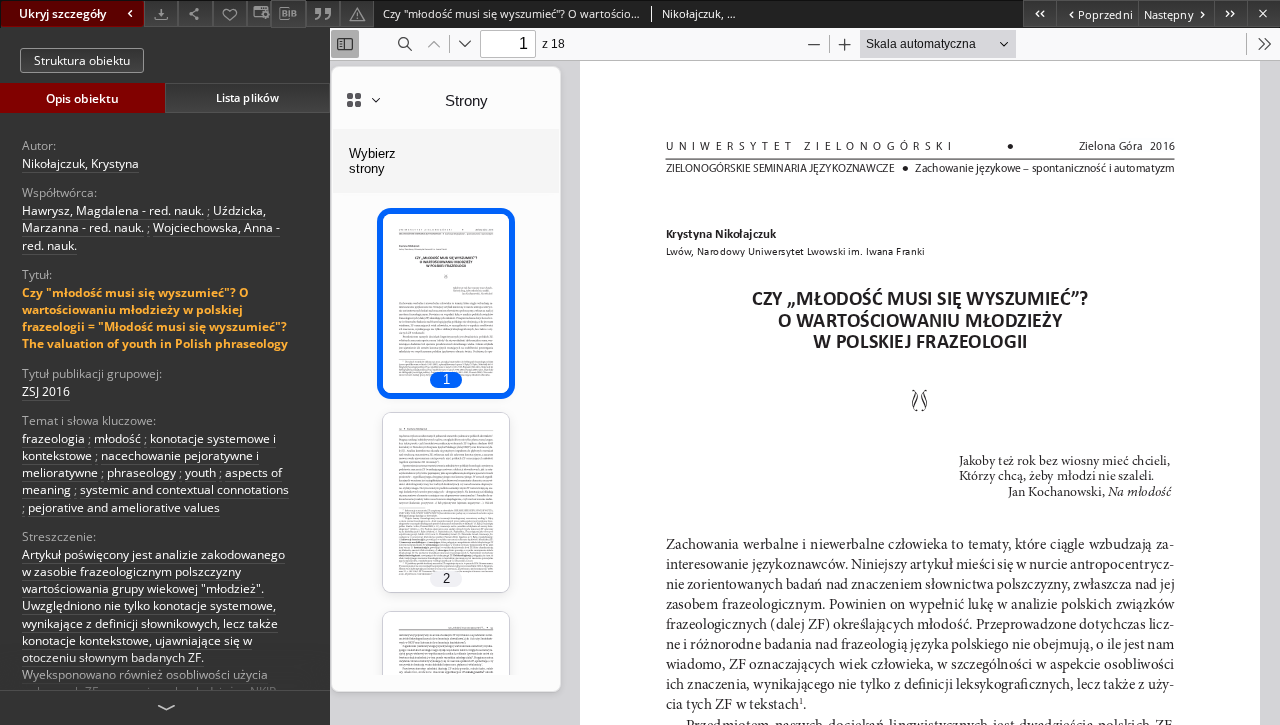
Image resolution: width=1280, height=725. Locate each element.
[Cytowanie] (323, 13)
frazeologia (53, 438)
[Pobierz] (161, 13)
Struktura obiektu (82, 60)
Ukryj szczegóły (62, 13)
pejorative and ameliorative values (124, 507)
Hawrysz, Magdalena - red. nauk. (113, 210)
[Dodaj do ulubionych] (230, 13)
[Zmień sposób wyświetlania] (259, 13)
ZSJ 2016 (46, 391)
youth (200, 472)
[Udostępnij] (195, 13)
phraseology (141, 472)
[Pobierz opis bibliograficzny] (288, 14)
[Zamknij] (1263, 13)
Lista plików (247, 97)
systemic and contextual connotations (184, 489)
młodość (117, 438)
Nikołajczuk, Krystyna (80, 163)
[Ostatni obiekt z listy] (1230, 13)
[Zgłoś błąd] (357, 13)
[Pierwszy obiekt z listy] (1039, 13)
